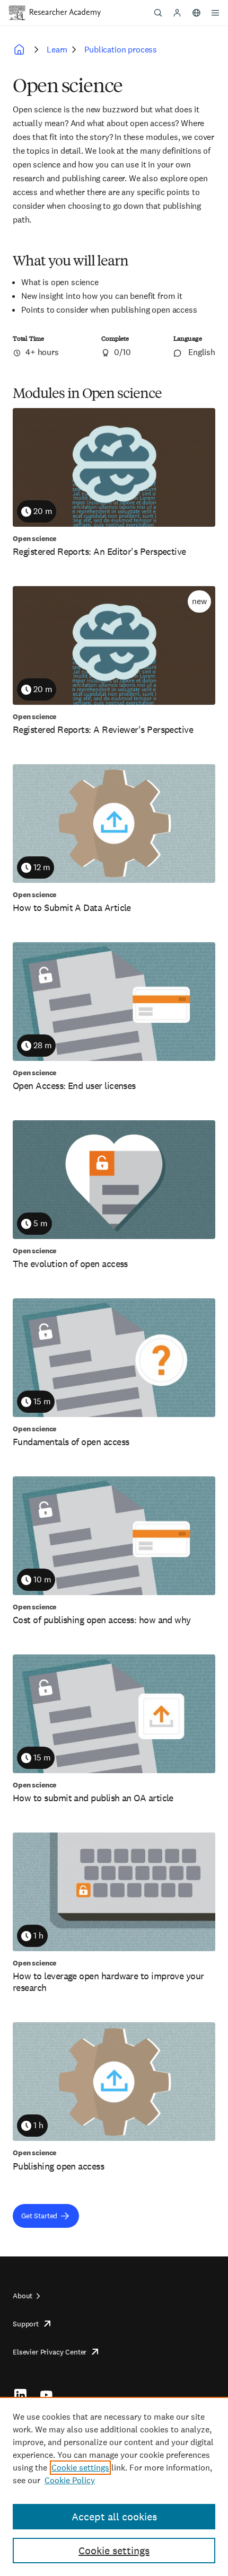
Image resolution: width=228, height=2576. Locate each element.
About (23, 2296)
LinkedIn (20, 2395)
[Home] (65, 13)
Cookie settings (80, 2468)
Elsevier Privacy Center (50, 2352)
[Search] (158, 13)
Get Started (39, 2216)
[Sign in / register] (177, 13)
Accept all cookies (114, 2517)
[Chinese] (196, 13)
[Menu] (215, 13)
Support (26, 2324)
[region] (114, 2486)
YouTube (46, 2395)
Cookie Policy (70, 2480)
